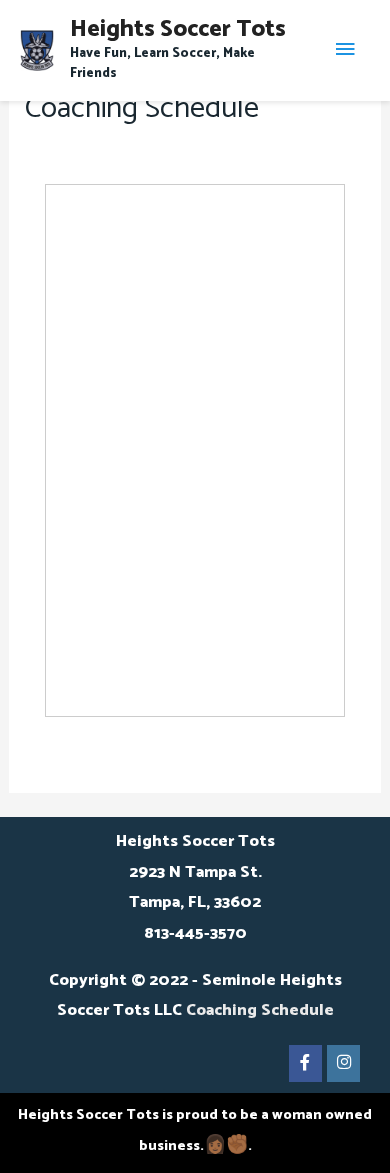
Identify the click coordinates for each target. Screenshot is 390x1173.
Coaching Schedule (260, 1010)
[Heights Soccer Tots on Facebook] (305, 1063)
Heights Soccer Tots (178, 29)
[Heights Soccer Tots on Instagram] (343, 1063)
